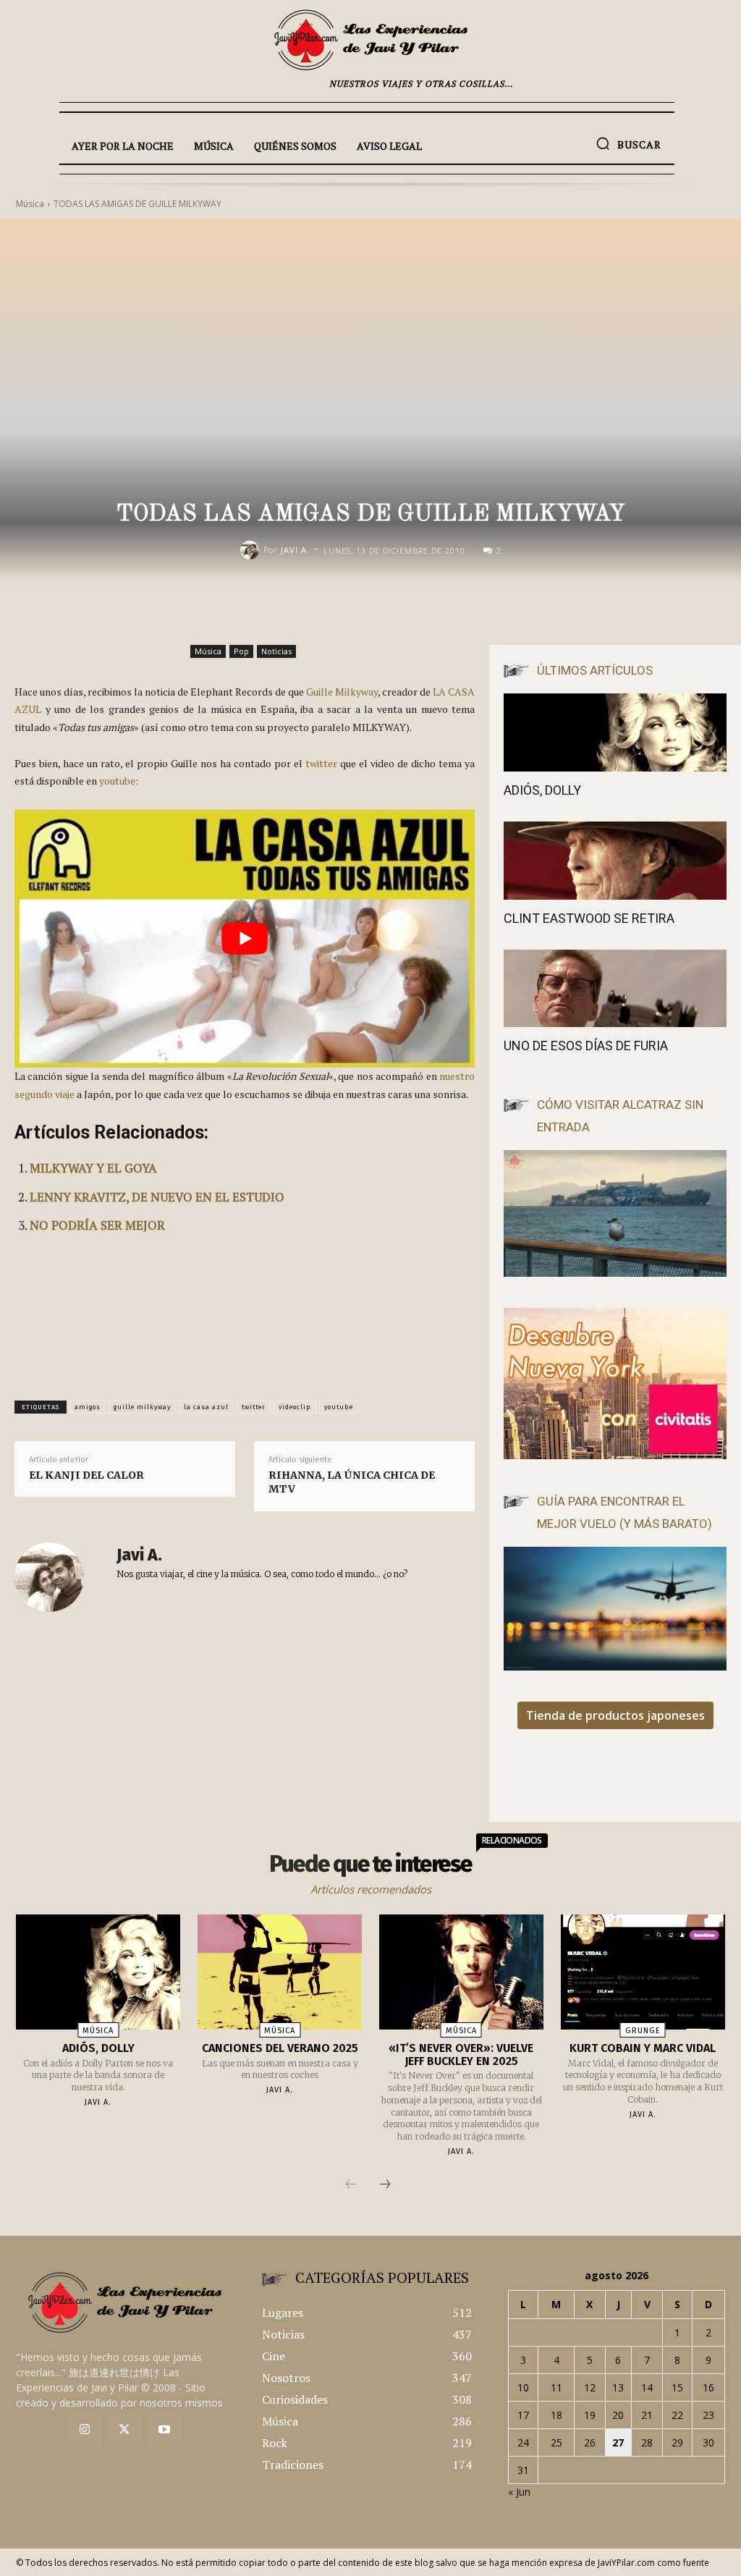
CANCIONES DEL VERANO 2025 (280, 2048)
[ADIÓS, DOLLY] (615, 732)
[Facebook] (392, 611)
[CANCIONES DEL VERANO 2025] (280, 1972)
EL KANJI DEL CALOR (86, 1475)
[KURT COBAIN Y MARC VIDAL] (643, 1972)
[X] (425, 611)
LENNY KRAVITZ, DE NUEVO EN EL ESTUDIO (157, 1197)
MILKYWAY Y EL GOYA (93, 1168)
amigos (88, 1407)
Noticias (276, 651)
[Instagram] (85, 2430)
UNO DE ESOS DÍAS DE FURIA (586, 1046)
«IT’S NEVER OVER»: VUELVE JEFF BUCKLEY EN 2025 (461, 2055)
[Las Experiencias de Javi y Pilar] (370, 40)
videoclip (295, 1407)
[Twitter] (125, 2430)
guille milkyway (142, 1407)
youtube (117, 781)
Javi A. (295, 550)
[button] (628, 143)
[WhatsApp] (492, 611)
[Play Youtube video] (245, 939)
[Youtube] (164, 2430)
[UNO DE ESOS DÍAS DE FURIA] (615, 989)
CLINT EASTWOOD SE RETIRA (589, 918)
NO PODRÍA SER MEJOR (97, 1225)
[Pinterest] (459, 611)
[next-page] (385, 2185)
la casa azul (206, 1407)
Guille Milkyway (342, 692)
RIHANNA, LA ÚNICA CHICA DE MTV (352, 1482)
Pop (241, 651)
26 (590, 2442)
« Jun (519, 2492)
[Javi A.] (252, 550)
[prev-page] (351, 2185)
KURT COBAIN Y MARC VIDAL (643, 2048)
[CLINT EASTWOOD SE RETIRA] (615, 861)
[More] (526, 611)
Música (208, 651)
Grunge (643, 2031)
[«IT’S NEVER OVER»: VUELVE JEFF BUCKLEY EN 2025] (461, 1972)
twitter (321, 763)
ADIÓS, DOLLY (542, 790)
